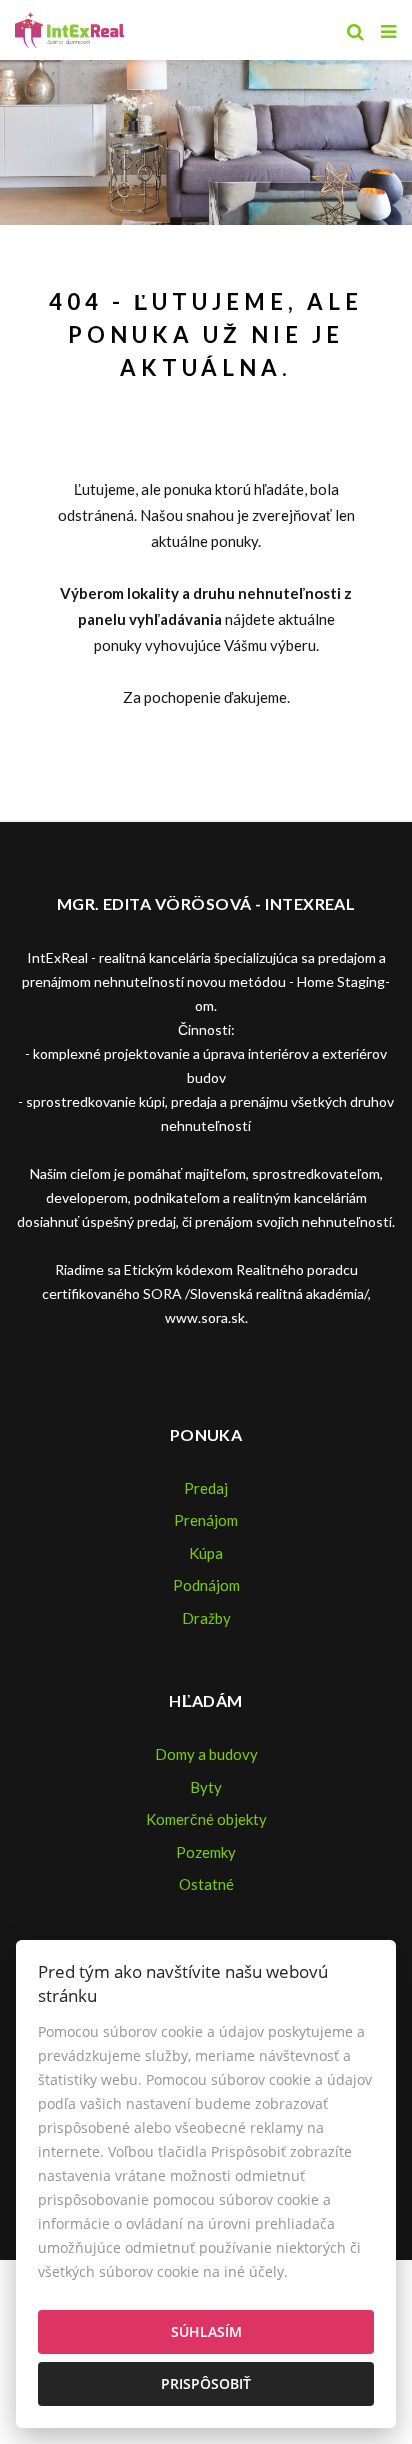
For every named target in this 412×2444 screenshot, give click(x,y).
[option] (206, 137)
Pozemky (206, 1852)
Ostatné (206, 1884)
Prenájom (206, 1520)
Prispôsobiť (206, 2383)
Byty (206, 1787)
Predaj (206, 1488)
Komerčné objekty (206, 1819)
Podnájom (206, 1585)
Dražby (206, 1618)
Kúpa (206, 1553)
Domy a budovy (206, 1754)
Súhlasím (206, 2331)
